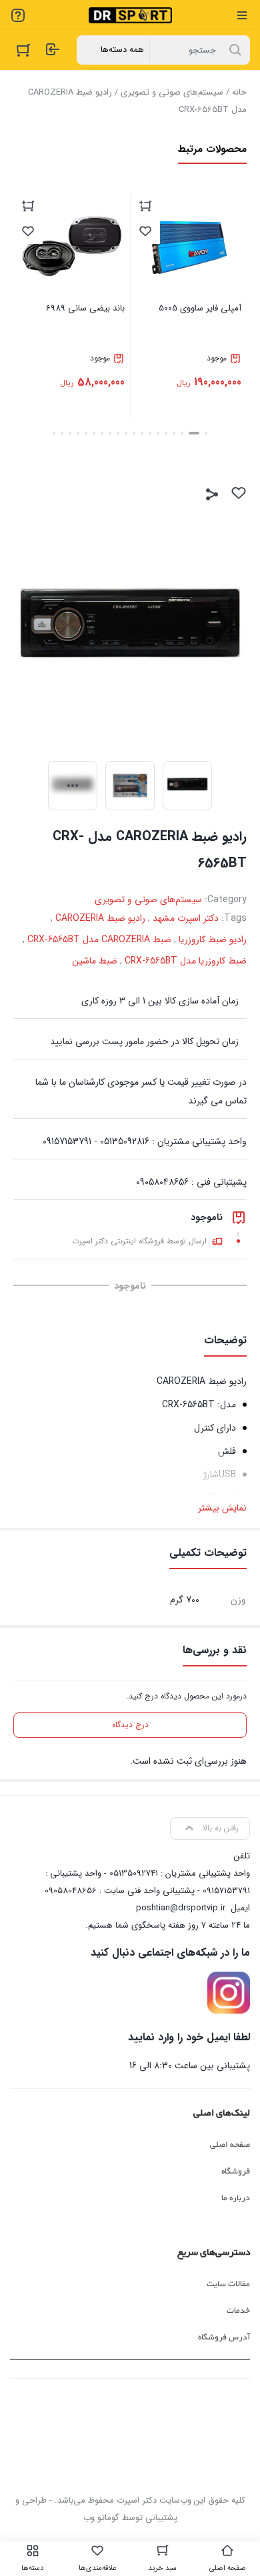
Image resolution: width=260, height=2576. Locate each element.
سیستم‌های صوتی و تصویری (172, 92)
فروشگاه (236, 2172)
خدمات (238, 2311)
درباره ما (236, 2198)
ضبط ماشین (95, 961)
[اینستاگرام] (229, 1993)
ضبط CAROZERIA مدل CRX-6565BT (99, 940)
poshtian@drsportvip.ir (181, 1908)
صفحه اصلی (230, 2145)
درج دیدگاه (130, 1725)
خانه (239, 92)
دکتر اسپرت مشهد (186, 918)
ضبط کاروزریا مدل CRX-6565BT (186, 961)
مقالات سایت (228, 2284)
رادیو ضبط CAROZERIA (100, 918)
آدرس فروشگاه (224, 2337)
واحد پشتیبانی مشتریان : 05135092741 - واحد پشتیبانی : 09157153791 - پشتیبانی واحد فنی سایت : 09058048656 (147, 1882)
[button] (206, 433)
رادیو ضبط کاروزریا (213, 940)
